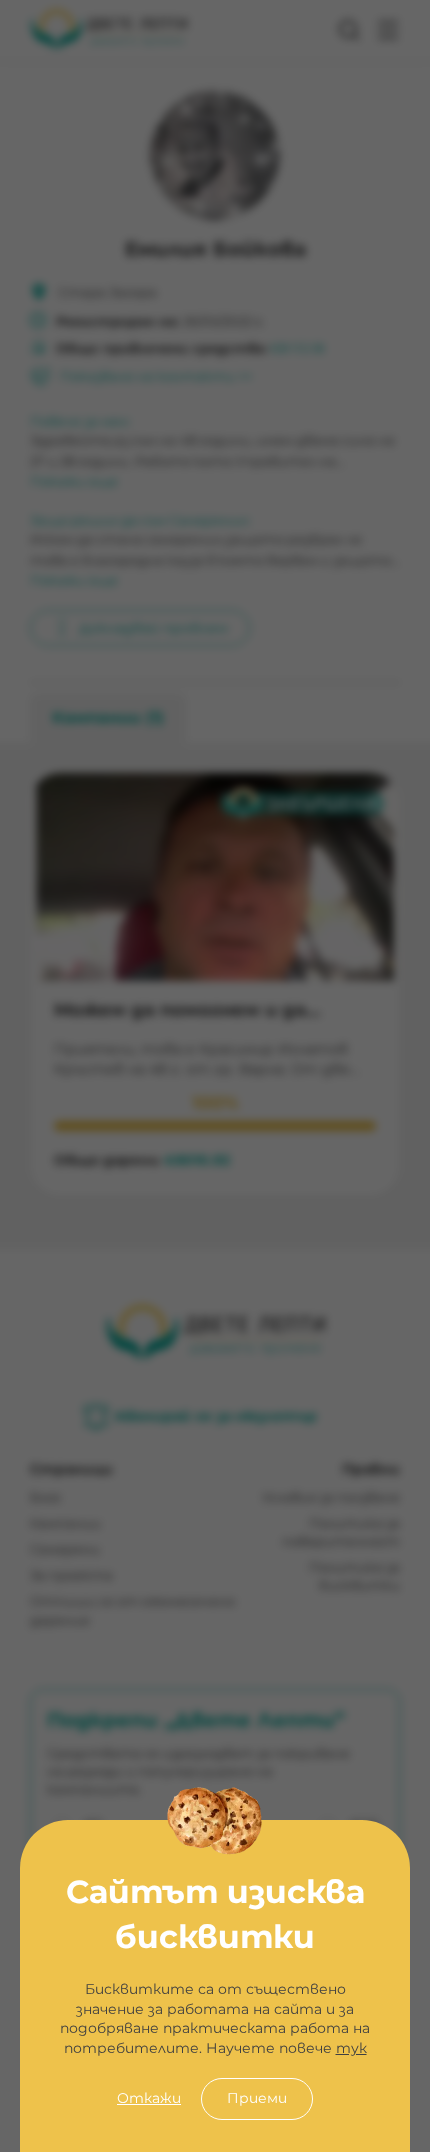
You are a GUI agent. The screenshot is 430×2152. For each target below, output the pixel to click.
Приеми (257, 2098)
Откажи (149, 2098)
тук (351, 2048)
